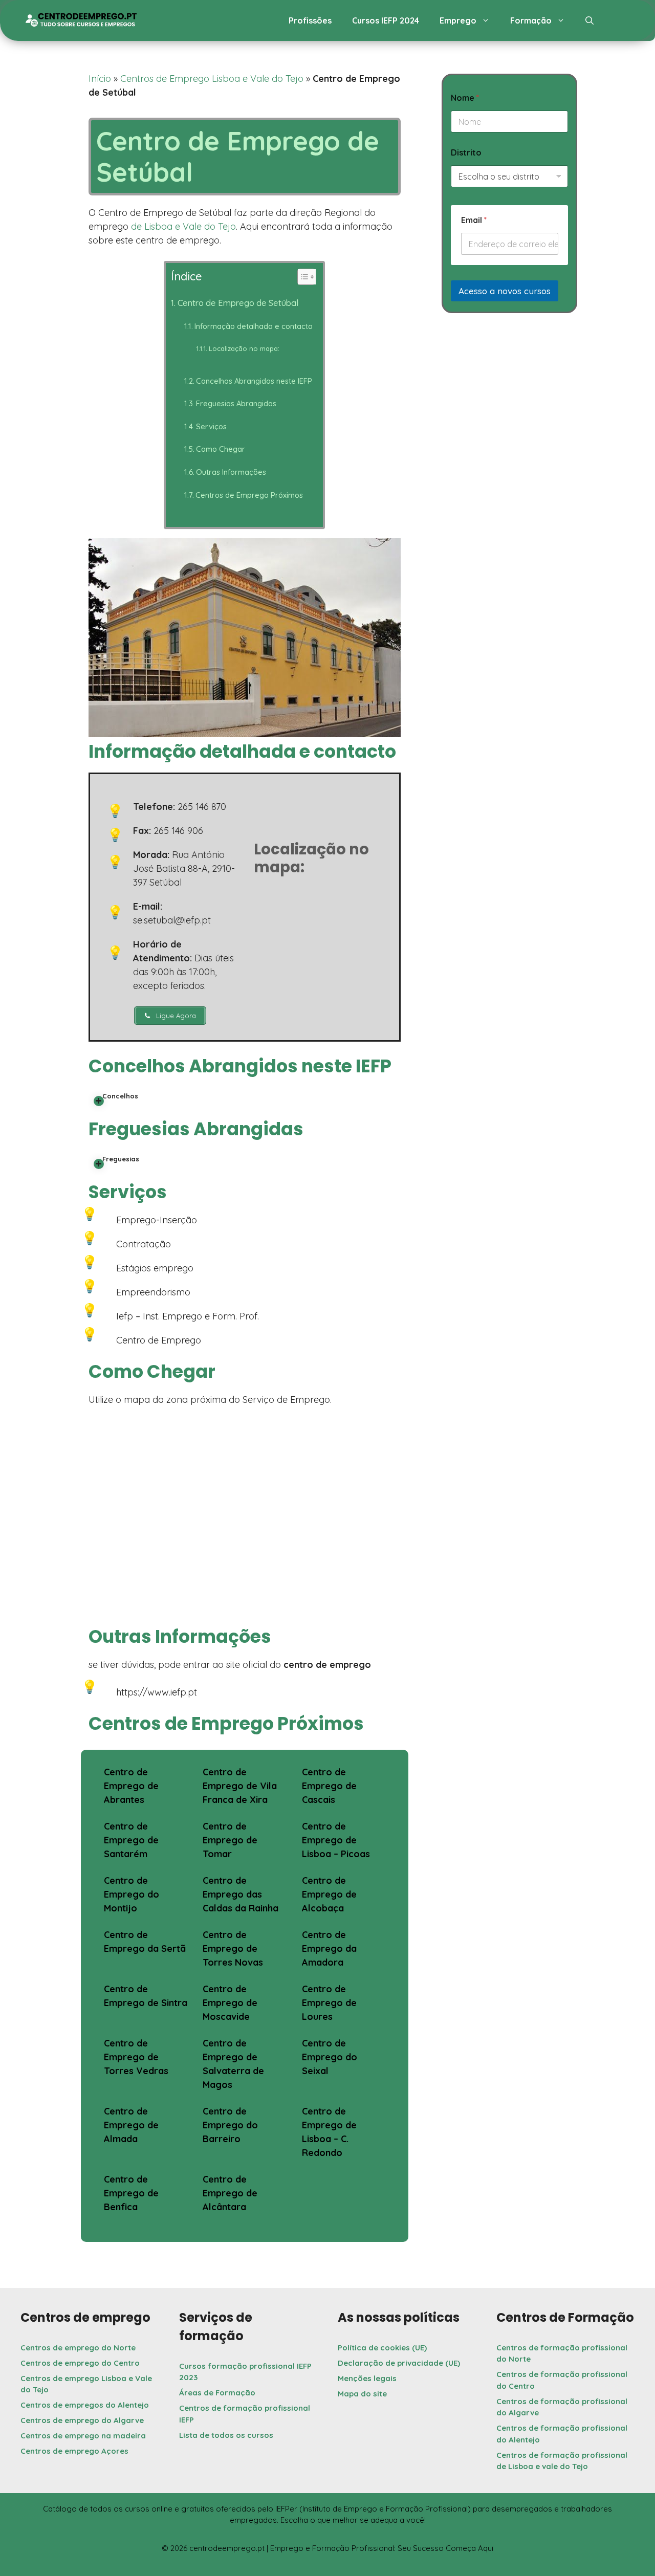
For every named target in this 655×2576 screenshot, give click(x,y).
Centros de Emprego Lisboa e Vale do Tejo (212, 79)
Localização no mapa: (244, 348)
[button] (589, 20)
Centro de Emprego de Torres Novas (233, 1948)
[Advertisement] (509, 408)
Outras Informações (231, 472)
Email (474, 220)
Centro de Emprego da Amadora (329, 1948)
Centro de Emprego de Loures (329, 2003)
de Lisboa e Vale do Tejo (183, 226)
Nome (465, 98)
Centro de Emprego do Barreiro (230, 2125)
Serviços (211, 426)
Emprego (458, 20)
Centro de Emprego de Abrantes (131, 1786)
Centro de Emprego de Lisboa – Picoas (336, 1840)
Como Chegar (221, 449)
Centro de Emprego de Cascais (329, 1786)
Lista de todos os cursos (226, 2435)
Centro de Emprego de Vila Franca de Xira (240, 1786)
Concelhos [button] (120, 1096)
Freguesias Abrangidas (236, 403)
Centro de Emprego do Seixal (330, 2057)
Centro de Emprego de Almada (131, 2125)
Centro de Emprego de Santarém (131, 1840)
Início (100, 79)
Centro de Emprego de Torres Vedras (136, 2057)
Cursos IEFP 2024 (386, 20)
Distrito (466, 153)
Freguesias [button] (121, 1159)
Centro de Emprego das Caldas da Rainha (241, 1894)
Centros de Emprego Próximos (249, 495)
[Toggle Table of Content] (301, 277)
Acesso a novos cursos (505, 291)
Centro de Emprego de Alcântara (230, 2193)
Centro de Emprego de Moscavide (230, 2003)
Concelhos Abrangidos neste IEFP (254, 381)
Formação (531, 20)
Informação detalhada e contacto (254, 326)
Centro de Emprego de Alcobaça (329, 1894)
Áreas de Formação (217, 2393)
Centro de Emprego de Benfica (131, 2193)
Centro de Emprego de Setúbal (238, 303)
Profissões (310, 20)
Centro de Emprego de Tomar (230, 1840)
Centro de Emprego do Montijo (132, 1894)
